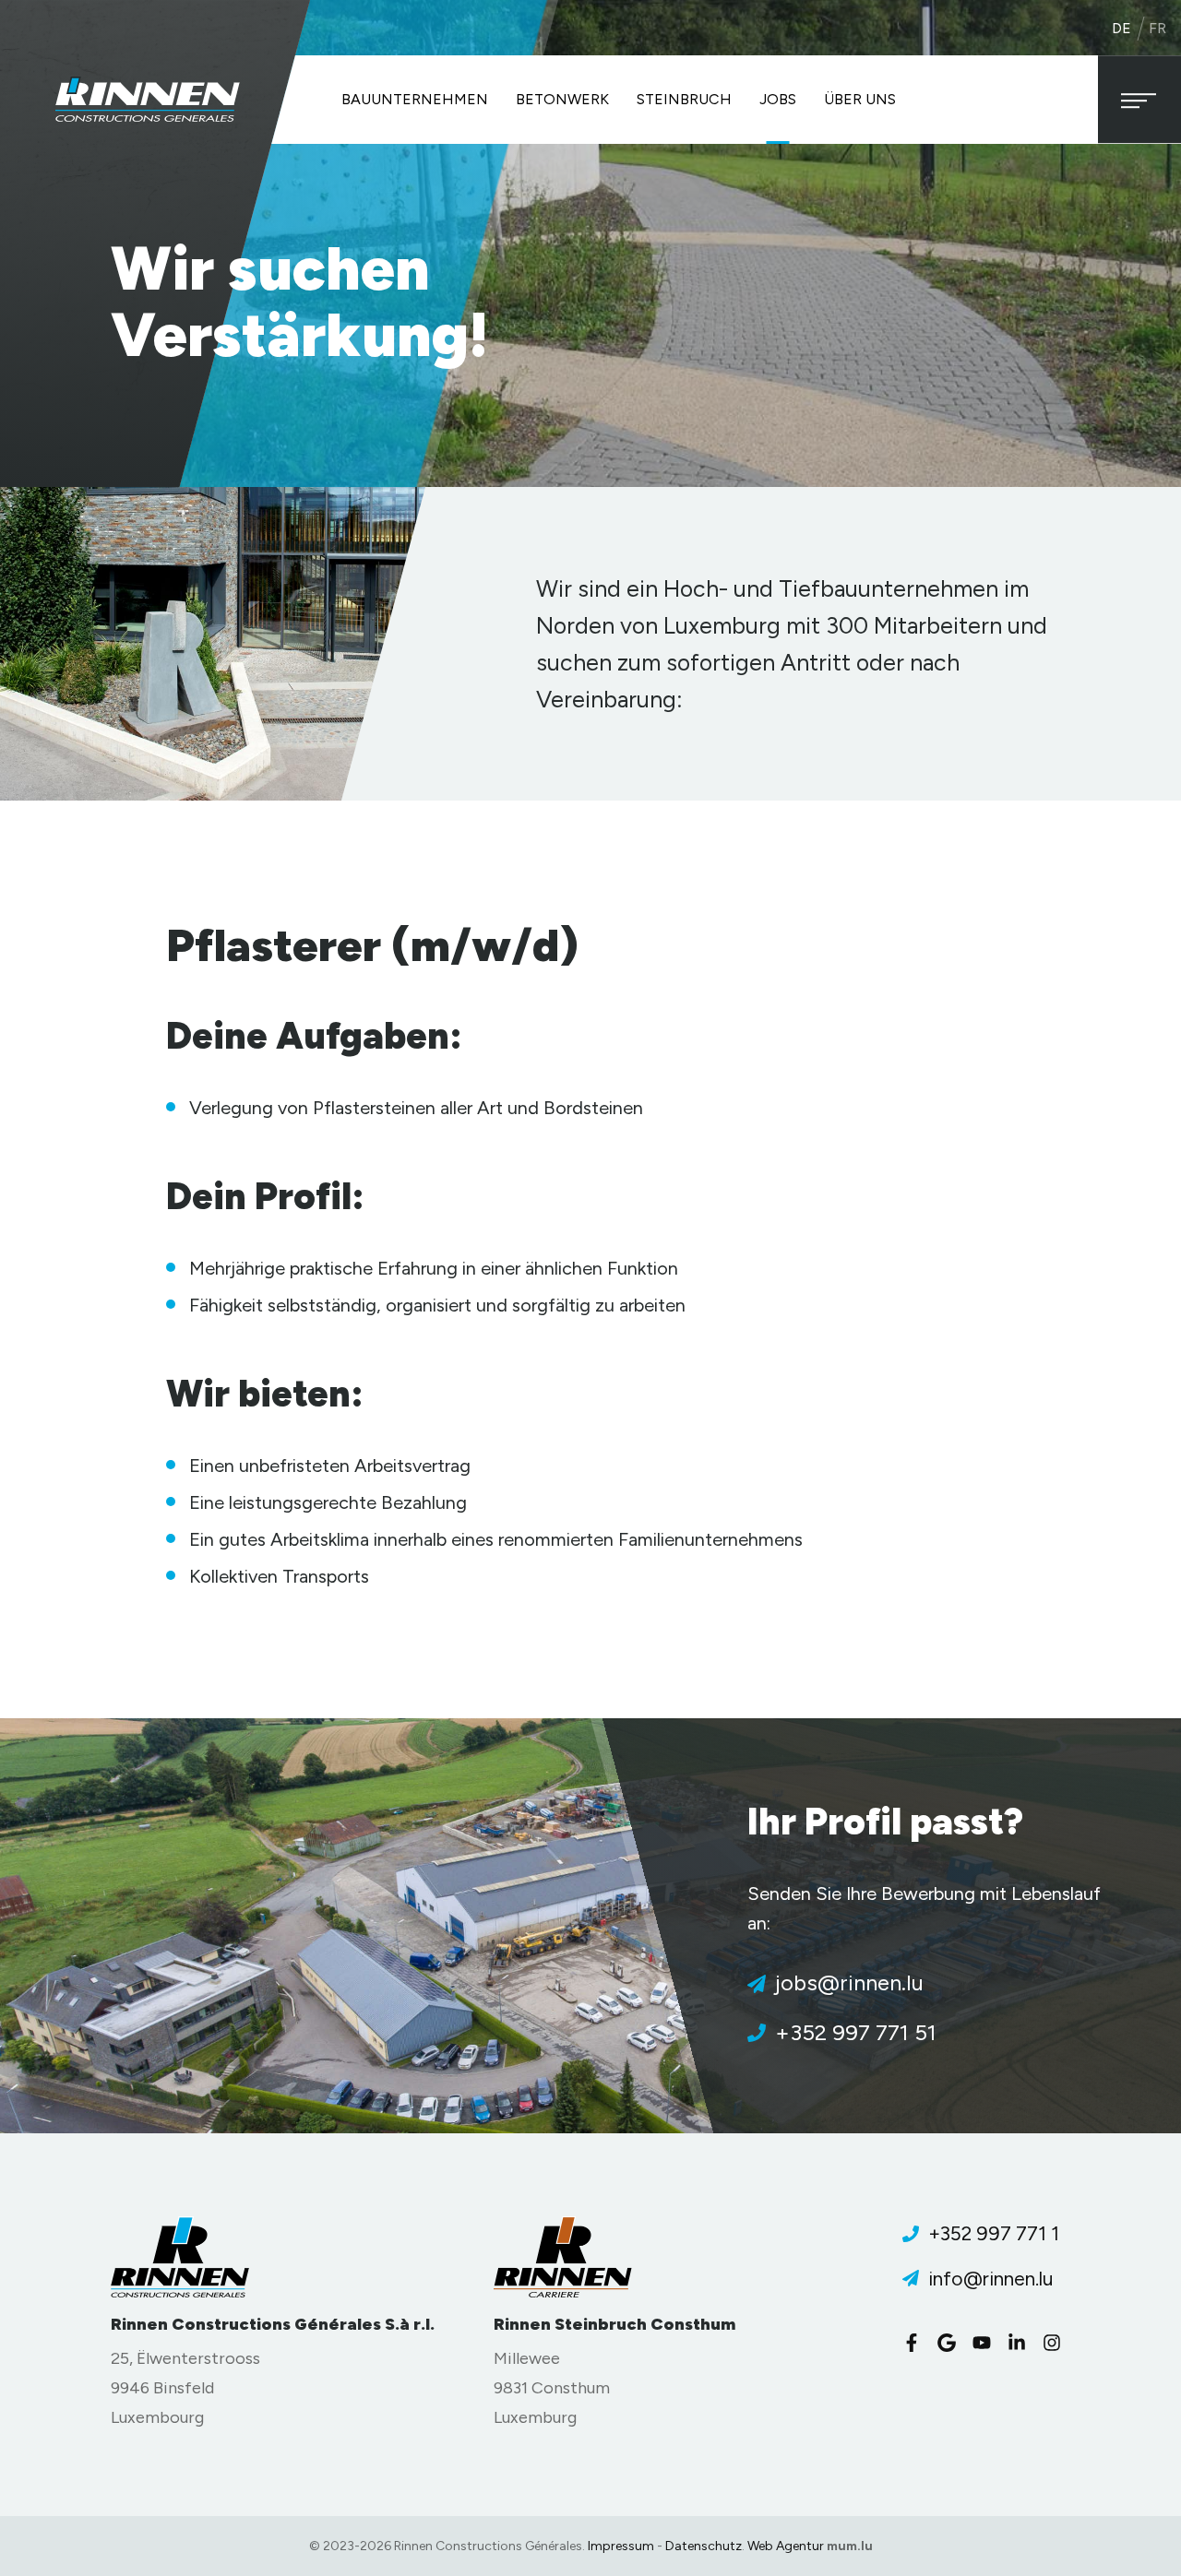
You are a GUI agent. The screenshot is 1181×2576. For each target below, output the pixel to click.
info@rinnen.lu (990, 2279)
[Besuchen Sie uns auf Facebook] (916, 2343)
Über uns (860, 99)
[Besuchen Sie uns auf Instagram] (1056, 2343)
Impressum (621, 2546)
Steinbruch (684, 99)
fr (1157, 28)
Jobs (778, 99)
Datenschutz (704, 2546)
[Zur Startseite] (148, 99)
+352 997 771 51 (856, 2032)
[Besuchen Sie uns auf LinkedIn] (1021, 2343)
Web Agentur (786, 2546)
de (1121, 28)
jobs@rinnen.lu (849, 1982)
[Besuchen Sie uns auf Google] (951, 2343)
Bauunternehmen (415, 99)
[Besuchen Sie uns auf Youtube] (986, 2343)
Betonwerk (562, 99)
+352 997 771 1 (994, 2233)
